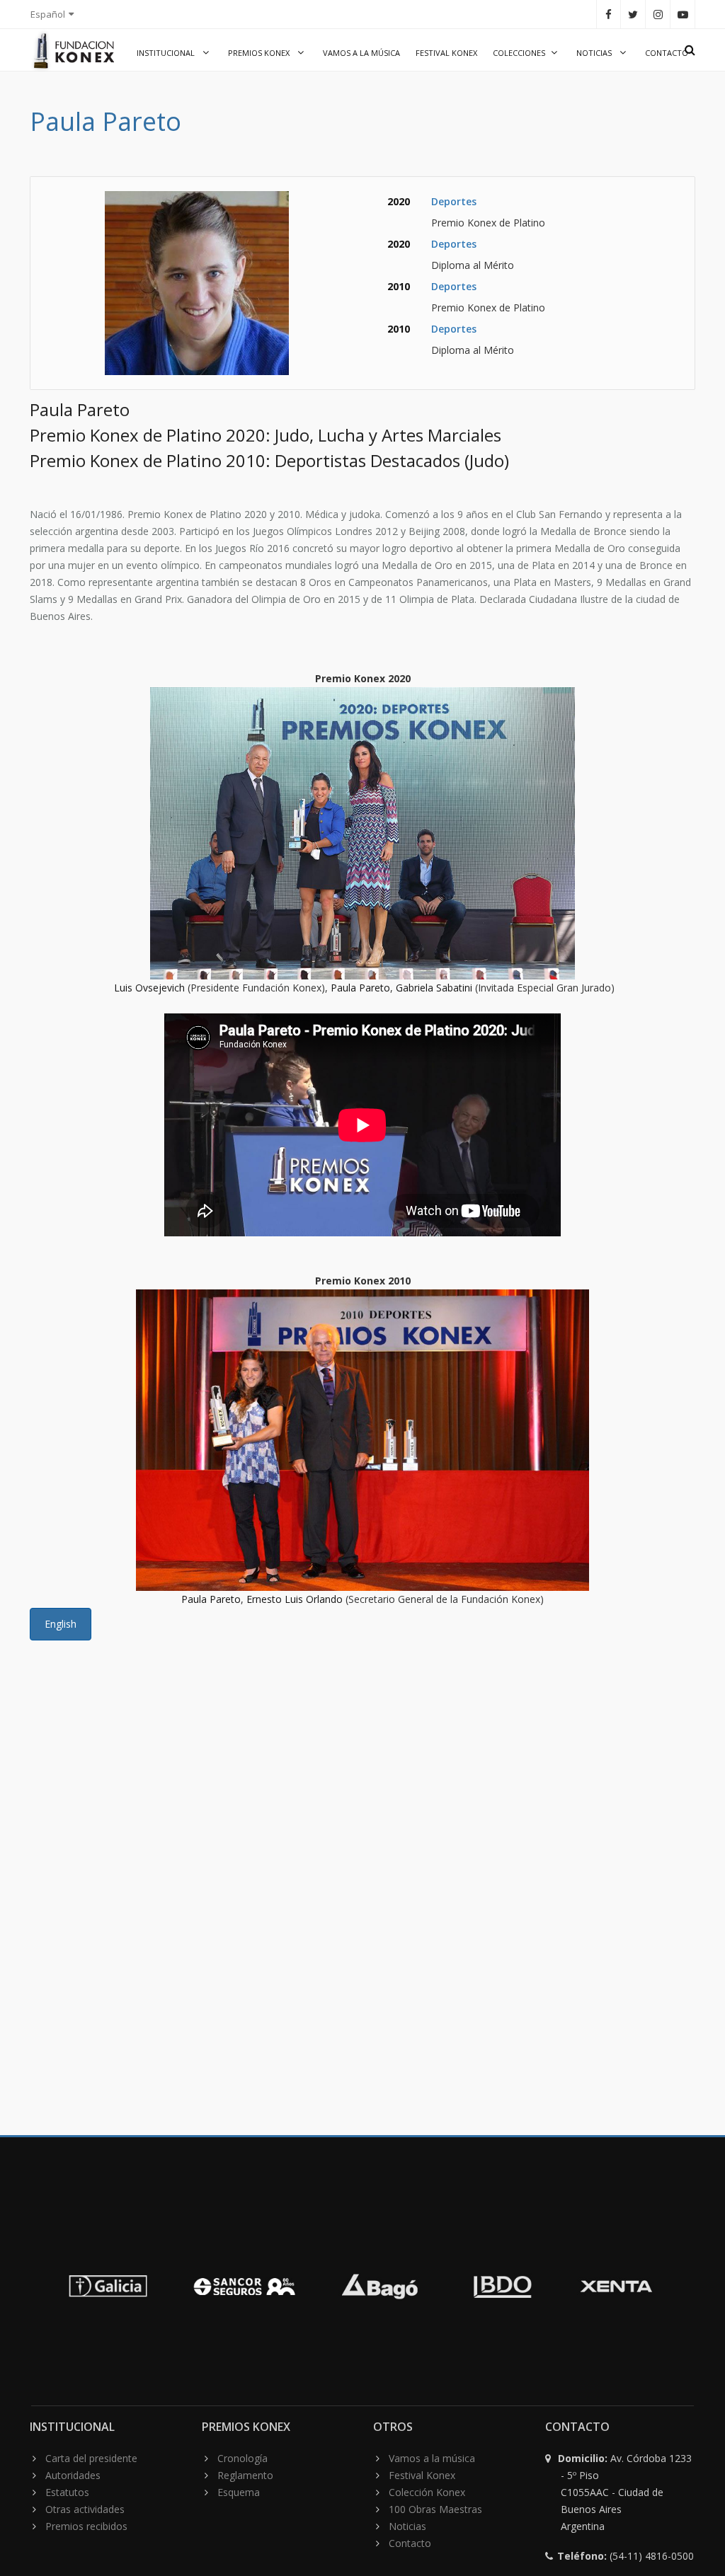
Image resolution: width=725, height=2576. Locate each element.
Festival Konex (446, 53)
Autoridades (73, 2475)
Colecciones (519, 53)
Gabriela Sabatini (434, 988)
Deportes (454, 201)
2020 (399, 201)
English (61, 1624)
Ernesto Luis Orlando (295, 1599)
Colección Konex (427, 2492)
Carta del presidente (91, 2458)
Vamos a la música (361, 53)
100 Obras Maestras (435, 2509)
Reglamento (245, 2475)
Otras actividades (85, 2509)
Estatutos (67, 2492)
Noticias (595, 53)
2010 (399, 286)
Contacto (667, 53)
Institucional (167, 53)
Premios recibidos (86, 2526)
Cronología (242, 2458)
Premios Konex (260, 53)
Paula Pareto (360, 988)
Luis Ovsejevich (149, 988)
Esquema (239, 2492)
